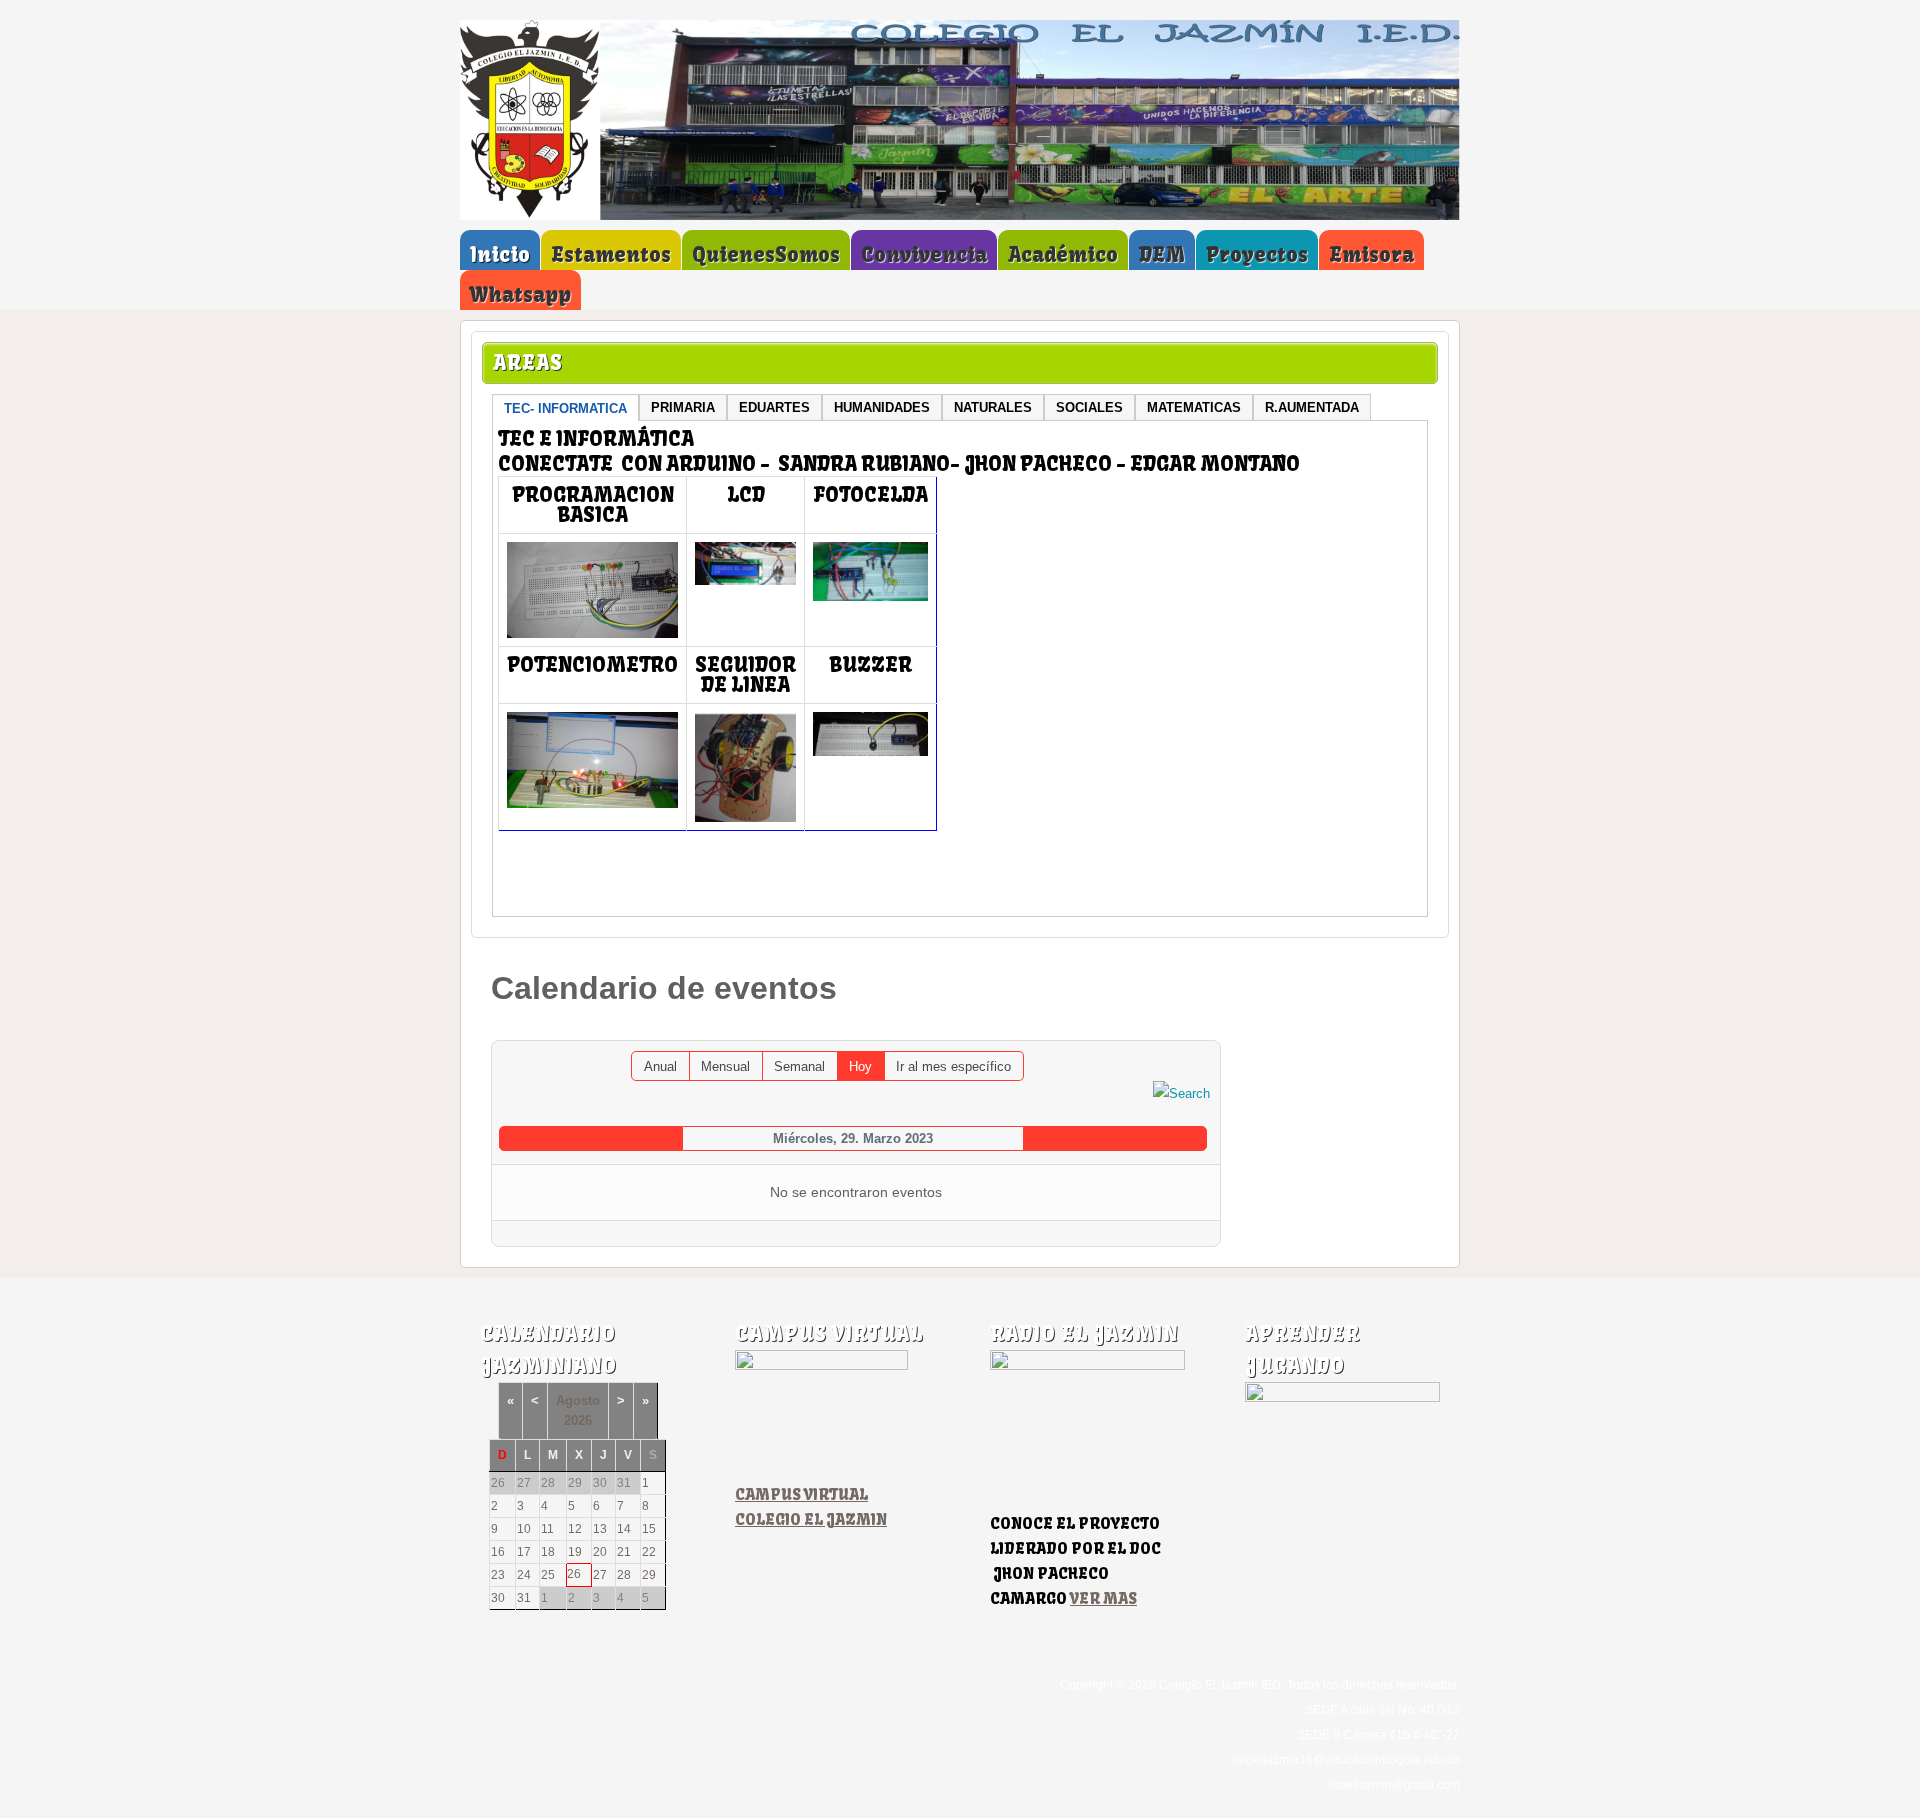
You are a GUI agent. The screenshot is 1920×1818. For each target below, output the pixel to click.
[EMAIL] (1205, 1030)
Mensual (725, 1066)
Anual (660, 1066)
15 (649, 1529)
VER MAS (1103, 1598)
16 (498, 1552)
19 (575, 1552)
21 (624, 1552)
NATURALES (993, 407)
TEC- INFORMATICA (565, 408)
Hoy (860, 1066)
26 (574, 1574)
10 (524, 1529)
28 (624, 1575)
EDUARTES (774, 407)
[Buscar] (1181, 1092)
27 (600, 1575)
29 (649, 1575)
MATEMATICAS (1194, 407)
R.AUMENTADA (1312, 407)
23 (498, 1575)
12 (575, 1529)
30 (498, 1598)
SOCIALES (1089, 407)
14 (624, 1529)
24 (524, 1575)
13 (600, 1529)
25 (548, 1575)
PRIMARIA (683, 407)
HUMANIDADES (882, 407)
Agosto (578, 1400)
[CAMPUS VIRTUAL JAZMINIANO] (821, 1365)
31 (524, 1598)
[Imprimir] (1185, 1030)
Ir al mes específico (953, 1066)
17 (524, 1552)
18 (548, 1552)
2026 (578, 1420)
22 (649, 1552)
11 (547, 1529)
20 (600, 1552)
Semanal (799, 1066)
